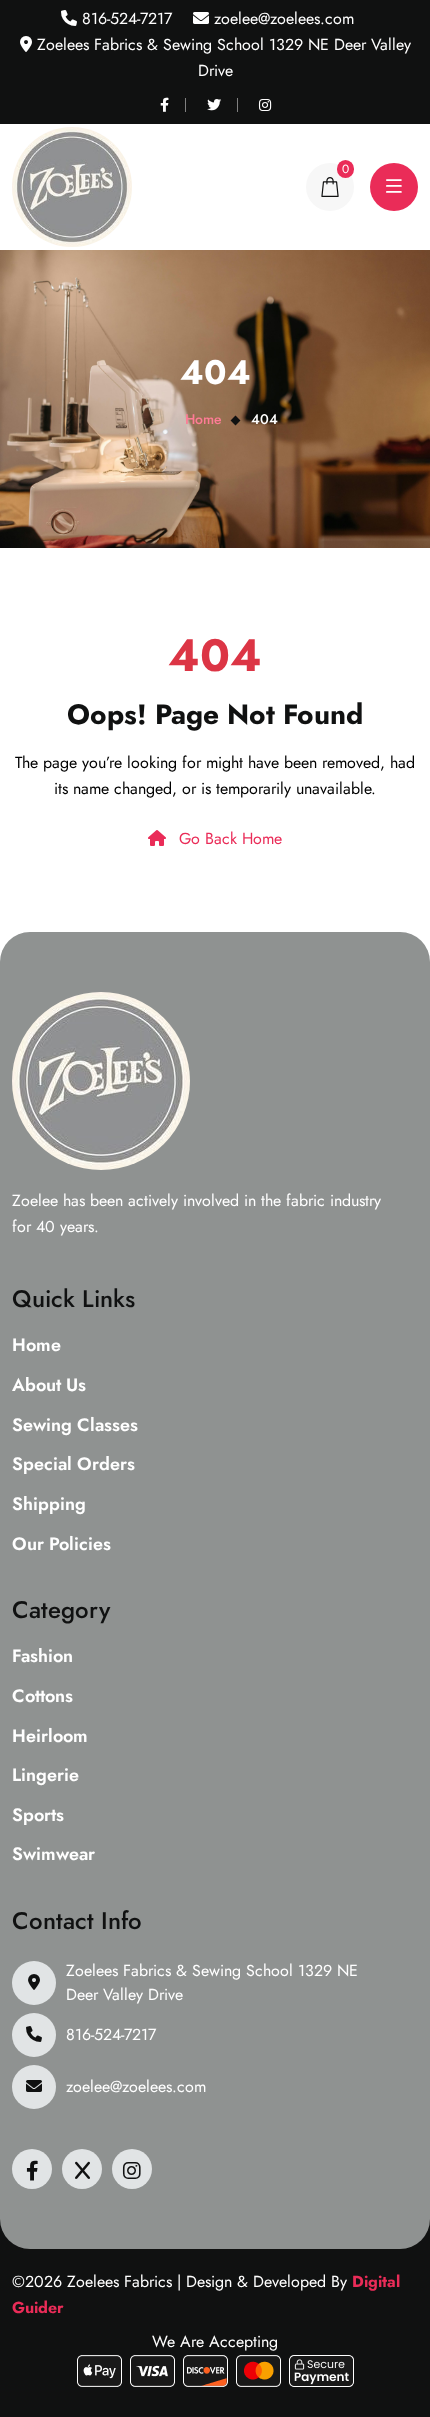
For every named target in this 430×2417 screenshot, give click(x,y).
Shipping (49, 1505)
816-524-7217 (124, 18)
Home (203, 419)
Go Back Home (228, 838)
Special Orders (73, 1465)
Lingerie (45, 1776)
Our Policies (61, 1545)
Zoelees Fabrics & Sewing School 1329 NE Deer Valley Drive (212, 1982)
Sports (38, 1816)
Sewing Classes (75, 1426)
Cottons (42, 1697)
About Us (49, 1386)
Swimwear (53, 1855)
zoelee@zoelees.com (281, 18)
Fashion (42, 1657)
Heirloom (50, 1737)
